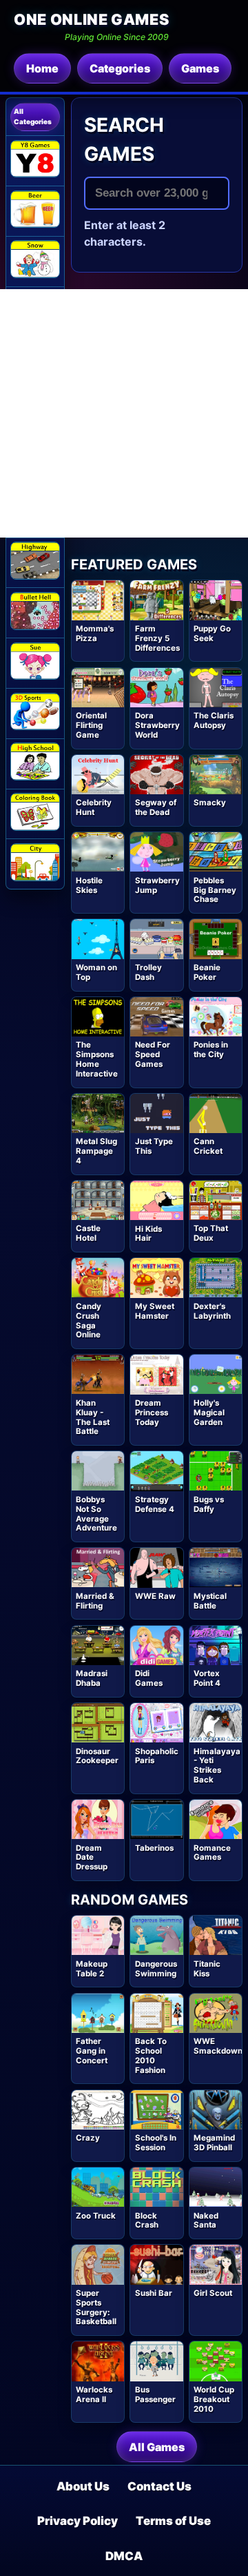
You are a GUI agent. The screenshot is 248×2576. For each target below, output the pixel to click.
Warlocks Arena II (94, 2395)
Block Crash (147, 2221)
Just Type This (154, 1146)
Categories (120, 68)
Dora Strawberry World (157, 725)
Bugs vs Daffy (209, 1504)
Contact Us (159, 2486)
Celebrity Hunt (94, 807)
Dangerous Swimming (156, 1969)
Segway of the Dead (156, 807)
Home (42, 68)
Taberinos (154, 1848)
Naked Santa (206, 2221)
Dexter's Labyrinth (212, 1311)
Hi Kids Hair (148, 1234)
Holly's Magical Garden (209, 1413)
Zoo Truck (96, 2216)
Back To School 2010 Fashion (151, 2055)
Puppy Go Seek (212, 633)
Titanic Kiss (207, 1969)
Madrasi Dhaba (92, 1678)
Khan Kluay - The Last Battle (93, 1417)
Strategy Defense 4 (155, 1504)
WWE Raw (155, 1596)
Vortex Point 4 (207, 1678)
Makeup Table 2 (92, 1969)
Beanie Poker (207, 972)
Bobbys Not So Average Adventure (96, 1514)
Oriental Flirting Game (91, 725)
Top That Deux (211, 1233)
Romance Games (212, 1853)
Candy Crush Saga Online (89, 1320)
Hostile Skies (89, 885)
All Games (157, 2447)
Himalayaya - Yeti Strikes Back (217, 1766)
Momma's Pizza (95, 633)
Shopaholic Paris (157, 1756)
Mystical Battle (210, 1601)
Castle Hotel (88, 1233)
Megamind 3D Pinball (214, 2143)
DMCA (124, 2556)
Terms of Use (173, 2521)
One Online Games (91, 19)
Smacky (210, 803)
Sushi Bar (154, 2293)
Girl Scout (213, 2293)
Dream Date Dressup (92, 1858)
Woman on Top (96, 972)
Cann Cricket (208, 1146)
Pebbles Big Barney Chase (215, 890)
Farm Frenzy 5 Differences (157, 638)
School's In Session (156, 2143)
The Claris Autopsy (214, 720)
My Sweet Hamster (155, 1311)
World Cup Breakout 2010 (214, 2399)
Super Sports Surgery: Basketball (96, 2307)
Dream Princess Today (152, 1413)
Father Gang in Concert (92, 2051)
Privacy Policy (77, 2521)
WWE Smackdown (218, 2046)
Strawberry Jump (157, 885)
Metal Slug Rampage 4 (96, 1151)
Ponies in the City (211, 1050)
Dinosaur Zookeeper (97, 1756)
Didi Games (149, 1678)
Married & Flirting (95, 1601)
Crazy (88, 2138)
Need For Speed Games (153, 1054)
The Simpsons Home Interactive (97, 1059)
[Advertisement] (124, 413)
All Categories (33, 116)
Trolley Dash (148, 972)
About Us (83, 2486)
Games (200, 68)
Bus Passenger (155, 2395)
